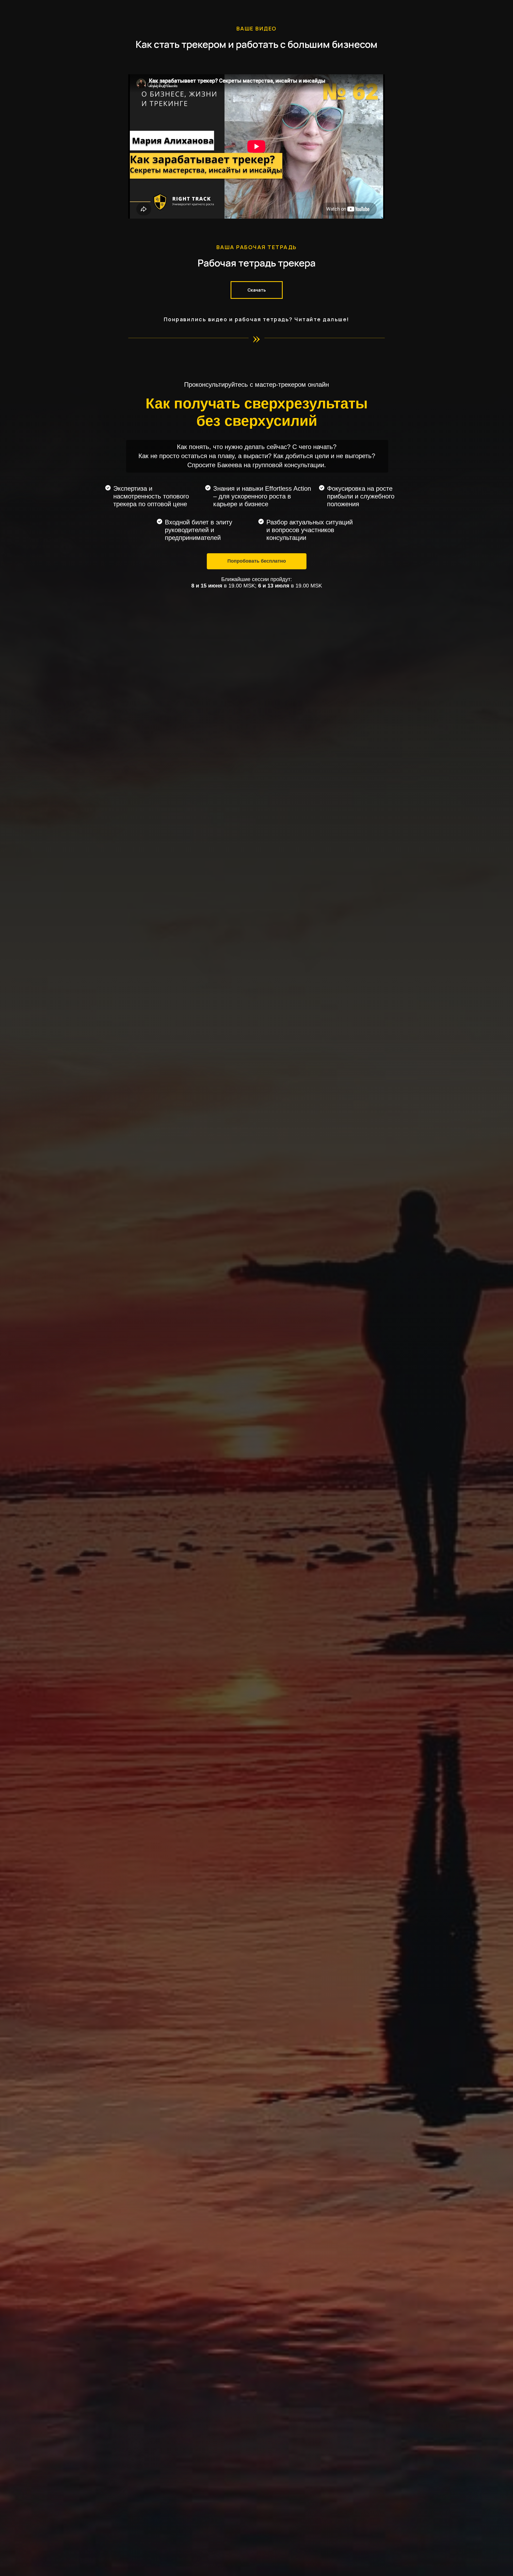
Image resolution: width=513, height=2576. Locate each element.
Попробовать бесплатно (257, 561)
